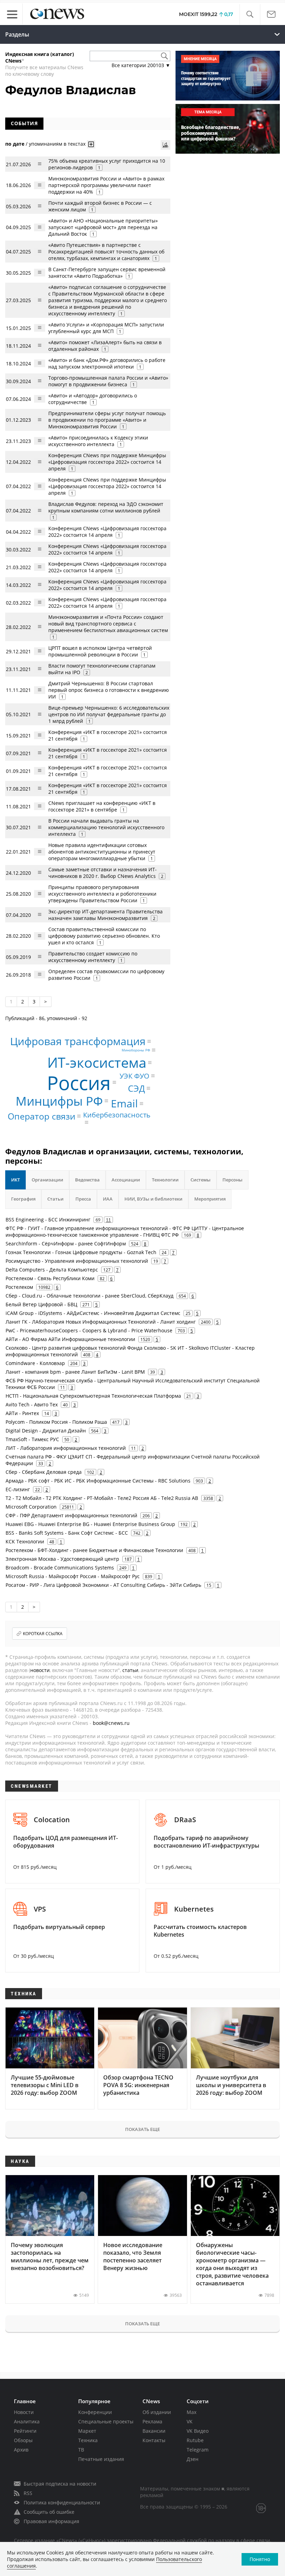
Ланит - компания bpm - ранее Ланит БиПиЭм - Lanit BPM (75, 1372)
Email (124, 1103)
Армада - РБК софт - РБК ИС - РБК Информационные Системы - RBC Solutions (98, 1481)
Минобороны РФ (136, 1050)
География (23, 1199)
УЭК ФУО (135, 1076)
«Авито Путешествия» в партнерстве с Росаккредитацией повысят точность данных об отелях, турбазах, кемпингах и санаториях (106, 252)
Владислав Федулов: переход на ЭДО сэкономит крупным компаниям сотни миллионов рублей (106, 507)
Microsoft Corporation (31, 1507)
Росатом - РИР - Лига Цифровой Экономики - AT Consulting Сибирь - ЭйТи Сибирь (103, 1585)
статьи (130, 1670)
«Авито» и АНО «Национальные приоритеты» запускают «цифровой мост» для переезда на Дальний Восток (103, 227)
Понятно (260, 2559)
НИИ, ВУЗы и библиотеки (153, 1199)
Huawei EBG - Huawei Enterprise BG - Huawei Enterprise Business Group (90, 1524)
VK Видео (198, 2431)
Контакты (154, 2440)
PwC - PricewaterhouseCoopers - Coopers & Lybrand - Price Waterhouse (89, 1330)
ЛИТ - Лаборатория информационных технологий (66, 1448)
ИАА (108, 1199)
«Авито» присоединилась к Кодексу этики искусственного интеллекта (98, 441)
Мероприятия (210, 1199)
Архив (21, 2450)
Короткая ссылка (43, 1634)
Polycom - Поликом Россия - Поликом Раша (56, 1422)
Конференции (95, 2412)
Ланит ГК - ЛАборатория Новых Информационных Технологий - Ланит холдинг (101, 1322)
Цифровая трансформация (78, 1041)
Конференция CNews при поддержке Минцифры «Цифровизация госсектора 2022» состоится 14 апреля (107, 462)
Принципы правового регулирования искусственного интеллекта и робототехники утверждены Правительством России (102, 894)
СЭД (136, 1088)
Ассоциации (126, 1180)
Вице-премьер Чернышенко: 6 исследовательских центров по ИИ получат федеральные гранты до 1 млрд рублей (109, 714)
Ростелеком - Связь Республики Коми (50, 1278)
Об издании (157, 2412)
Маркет (87, 2431)
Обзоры (23, 2440)
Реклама (152, 2421)
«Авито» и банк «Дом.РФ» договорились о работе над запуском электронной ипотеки (107, 363)
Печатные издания (101, 2459)
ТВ (81, 2450)
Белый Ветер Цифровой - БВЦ (41, 1304)
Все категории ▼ (141, 65)
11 (108, 1220)
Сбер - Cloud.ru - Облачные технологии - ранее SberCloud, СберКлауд (89, 1296)
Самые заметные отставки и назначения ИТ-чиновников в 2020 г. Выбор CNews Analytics (103, 873)
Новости (24, 2412)
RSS (28, 2493)
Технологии (165, 1180)
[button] (250, 14)
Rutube (195, 2440)
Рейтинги (25, 2431)
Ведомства (87, 1180)
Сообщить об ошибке (49, 2512)
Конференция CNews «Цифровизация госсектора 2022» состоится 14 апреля (107, 532)
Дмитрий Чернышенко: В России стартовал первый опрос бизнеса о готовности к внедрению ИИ (109, 690)
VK (190, 2421)
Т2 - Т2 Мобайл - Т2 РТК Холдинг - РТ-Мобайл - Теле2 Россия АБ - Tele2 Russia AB (102, 1498)
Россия (79, 1083)
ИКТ (15, 1180)
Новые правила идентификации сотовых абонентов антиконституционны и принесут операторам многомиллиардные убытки (102, 852)
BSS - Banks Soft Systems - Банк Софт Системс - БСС (67, 1533)
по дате (15, 144)
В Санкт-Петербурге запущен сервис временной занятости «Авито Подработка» (107, 273)
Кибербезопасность (117, 1115)
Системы (201, 1180)
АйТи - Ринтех (22, 1413)
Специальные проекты (106, 2421)
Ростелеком (19, 1287)
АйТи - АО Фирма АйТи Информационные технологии (70, 1339)
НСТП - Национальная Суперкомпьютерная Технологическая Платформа (93, 1396)
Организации (47, 1180)
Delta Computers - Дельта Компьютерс (52, 1270)
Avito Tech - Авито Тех (32, 1404)
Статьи (55, 1199)
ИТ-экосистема (97, 1062)
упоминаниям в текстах (57, 144)
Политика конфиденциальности (62, 2502)
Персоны (233, 1180)
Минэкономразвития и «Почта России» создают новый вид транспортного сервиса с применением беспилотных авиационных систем (108, 624)
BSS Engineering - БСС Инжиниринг (48, 1220)
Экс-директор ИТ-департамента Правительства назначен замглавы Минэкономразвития (105, 915)
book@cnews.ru (111, 1723)
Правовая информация (51, 2521)
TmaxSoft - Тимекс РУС (32, 1439)
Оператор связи (42, 1116)
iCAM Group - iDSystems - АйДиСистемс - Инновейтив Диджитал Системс (93, 1313)
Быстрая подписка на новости (60, 2484)
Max (192, 2412)
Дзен (193, 2459)
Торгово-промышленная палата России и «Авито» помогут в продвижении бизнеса (108, 381)
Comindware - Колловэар (35, 1363)
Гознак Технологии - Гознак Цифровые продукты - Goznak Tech (81, 1252)
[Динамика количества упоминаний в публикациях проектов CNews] (165, 145)
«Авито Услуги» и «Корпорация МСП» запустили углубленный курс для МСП (106, 328)
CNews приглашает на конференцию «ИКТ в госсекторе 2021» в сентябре (102, 806)
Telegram (198, 2450)
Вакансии (154, 2431)
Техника (88, 2440)
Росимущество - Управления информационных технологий (77, 1261)
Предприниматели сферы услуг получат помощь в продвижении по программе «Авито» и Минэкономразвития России (107, 420)
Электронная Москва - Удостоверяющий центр (62, 1559)
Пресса (83, 1199)
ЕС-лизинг (18, 1489)
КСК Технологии (25, 1541)
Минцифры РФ (59, 1101)
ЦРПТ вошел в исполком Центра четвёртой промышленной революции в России (100, 651)
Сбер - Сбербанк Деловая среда (44, 1472)
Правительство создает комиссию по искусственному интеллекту (93, 957)
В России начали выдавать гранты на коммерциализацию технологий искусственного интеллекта (106, 827)
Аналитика (27, 2421)
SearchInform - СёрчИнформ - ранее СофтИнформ (66, 1243)
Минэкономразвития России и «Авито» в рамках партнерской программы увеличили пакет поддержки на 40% (106, 185)
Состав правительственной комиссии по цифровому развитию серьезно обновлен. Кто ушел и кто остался (104, 936)
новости (40, 1670)
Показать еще (142, 2129)
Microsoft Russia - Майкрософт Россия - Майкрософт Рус (73, 1576)
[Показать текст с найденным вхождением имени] (91, 144)
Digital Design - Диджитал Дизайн (46, 1431)
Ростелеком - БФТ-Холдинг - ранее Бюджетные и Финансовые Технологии (94, 1550)
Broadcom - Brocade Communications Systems (60, 1568)
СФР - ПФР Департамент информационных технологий (71, 1515)
